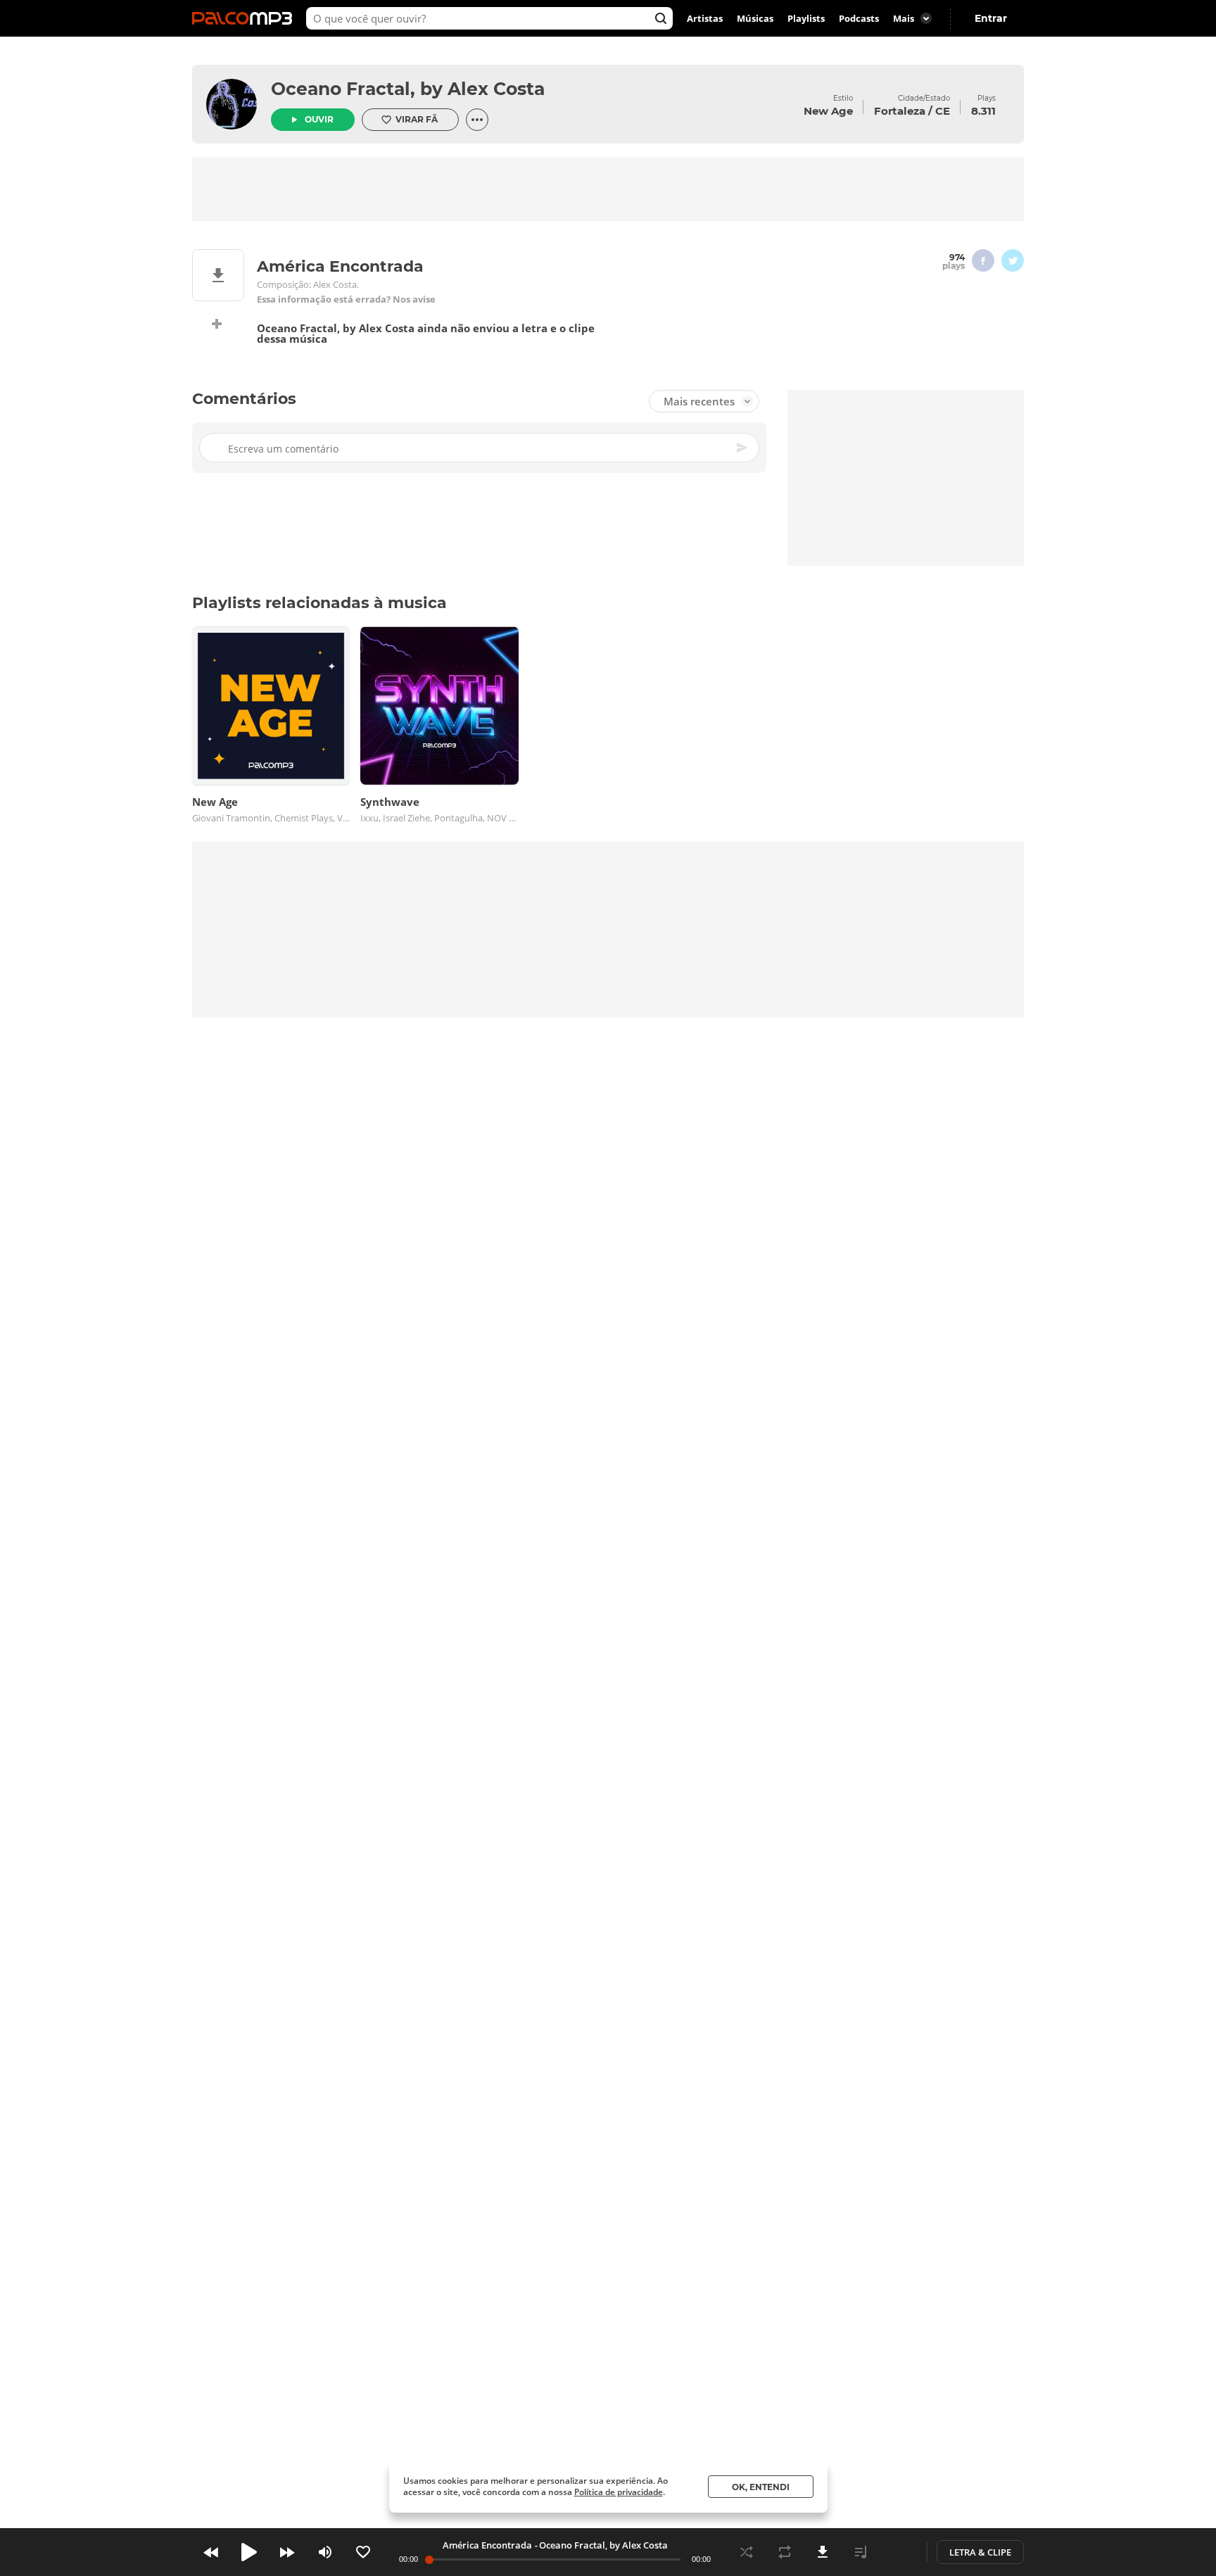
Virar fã (417, 119)
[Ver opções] (477, 120)
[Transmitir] (899, 2552)
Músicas (755, 18)
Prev (211, 2552)
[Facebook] (983, 260)
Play (249, 2552)
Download (823, 2552)
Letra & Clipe (980, 2552)
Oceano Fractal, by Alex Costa (408, 89)
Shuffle (747, 2552)
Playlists (806, 18)
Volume (325, 2552)
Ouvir (319, 119)
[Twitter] (1013, 260)
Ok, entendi (761, 2487)
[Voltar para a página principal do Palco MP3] (246, 18)
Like (363, 2552)
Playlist (861, 2552)
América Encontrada (487, 2545)
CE (943, 111)
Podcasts (859, 18)
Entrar (991, 18)
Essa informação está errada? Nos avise (346, 299)
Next (287, 2552)
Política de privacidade (619, 2492)
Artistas (705, 18)
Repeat (785, 2552)
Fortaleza (900, 111)
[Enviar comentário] (743, 448)
